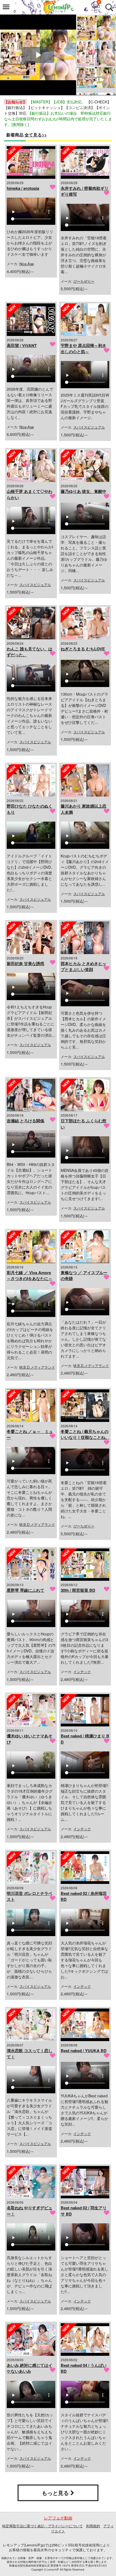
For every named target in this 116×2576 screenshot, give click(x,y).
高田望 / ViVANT (22, 345)
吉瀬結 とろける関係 (25, 1121)
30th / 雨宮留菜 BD (78, 1590)
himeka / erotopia (23, 188)
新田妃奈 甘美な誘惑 (25, 963)
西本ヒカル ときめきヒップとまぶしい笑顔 (83, 967)
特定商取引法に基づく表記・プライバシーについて (42, 2526)
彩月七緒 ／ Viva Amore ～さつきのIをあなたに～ (30, 1276)
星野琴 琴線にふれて (25, 1590)
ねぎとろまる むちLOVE (83, 649)
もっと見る (56, 2493)
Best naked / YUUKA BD (84, 2051)
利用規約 (93, 2526)
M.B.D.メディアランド (37, 1367)
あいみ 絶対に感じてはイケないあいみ (30, 2368)
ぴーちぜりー (84, 281)
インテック (82, 1672)
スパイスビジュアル (89, 427)
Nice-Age (27, 264)
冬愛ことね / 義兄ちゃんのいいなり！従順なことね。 (85, 1434)
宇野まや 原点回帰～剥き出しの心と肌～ (83, 348)
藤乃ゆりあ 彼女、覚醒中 (83, 491)
